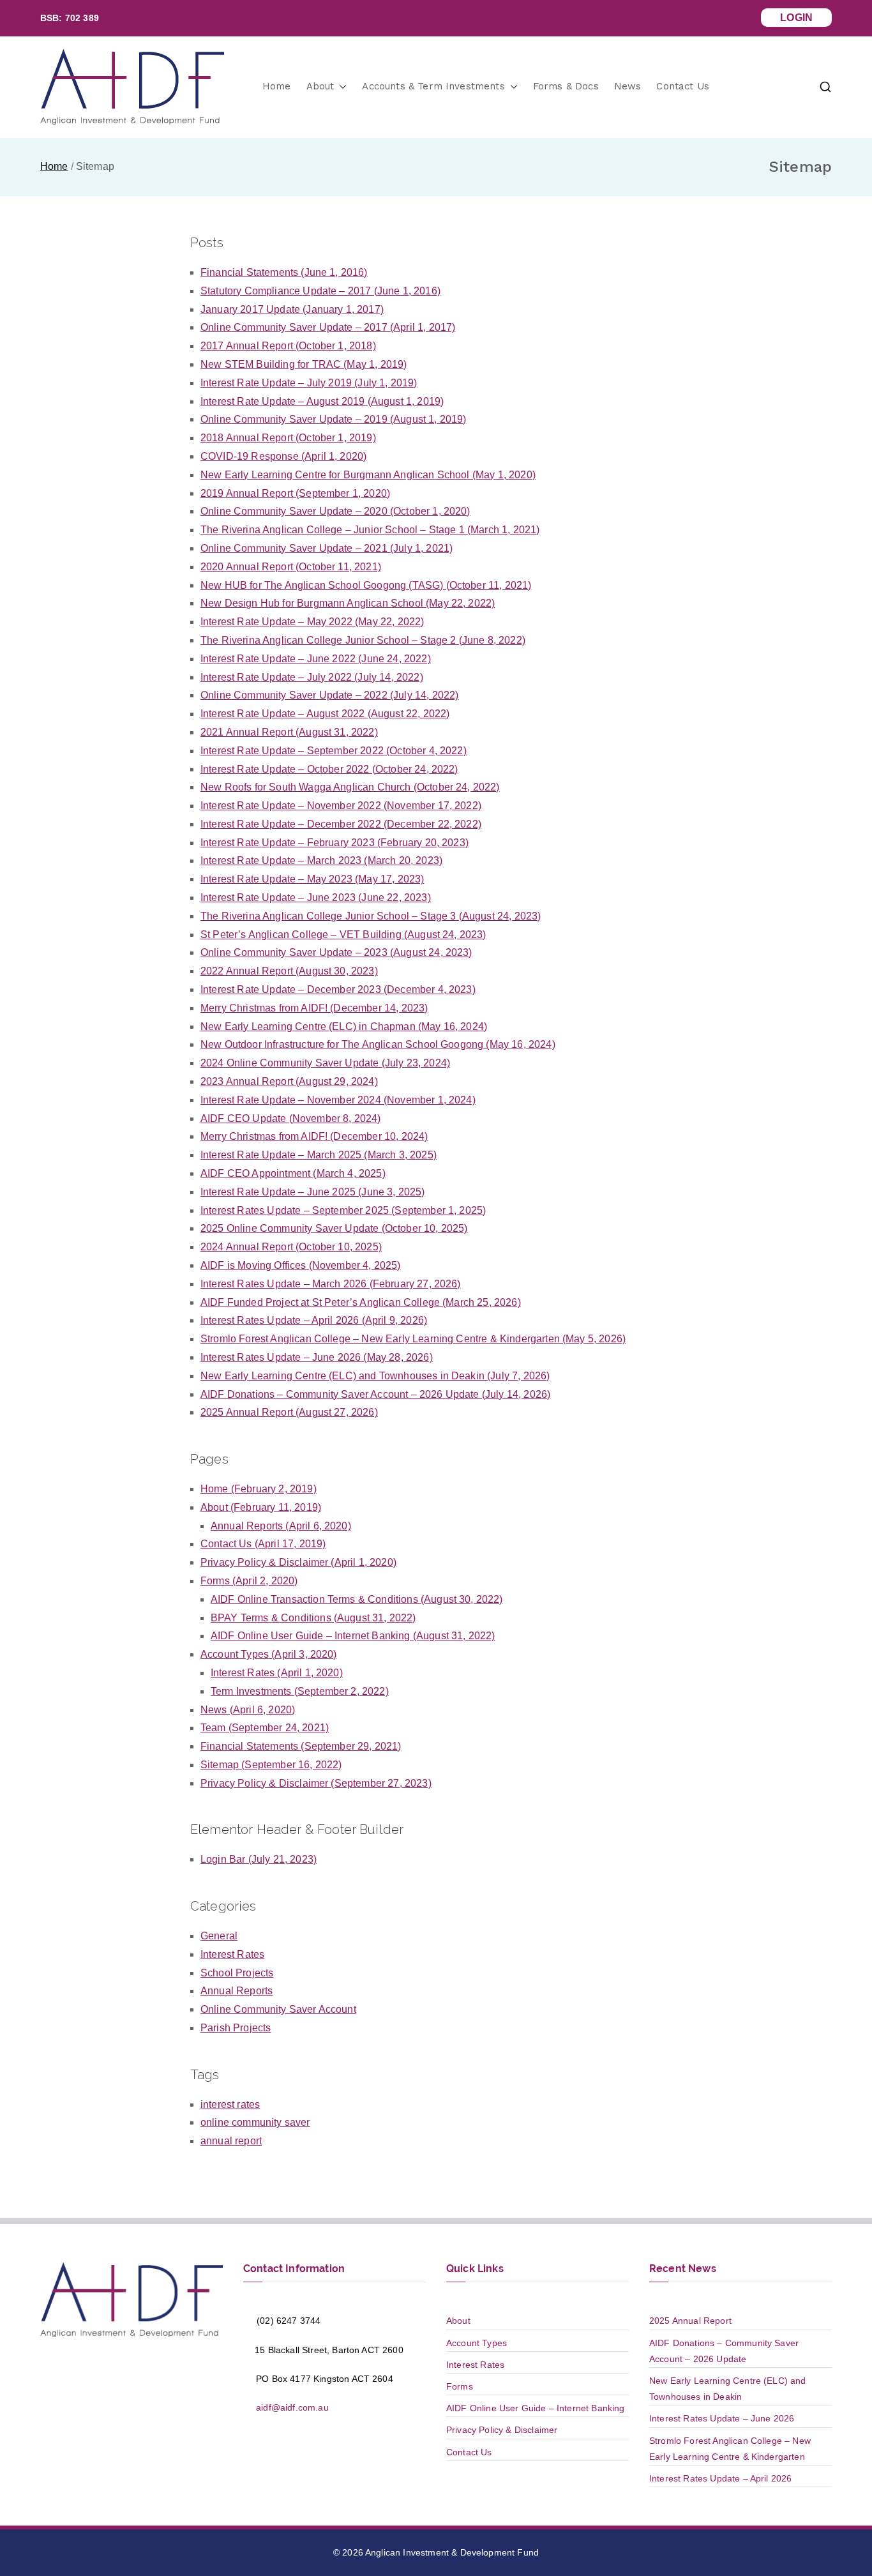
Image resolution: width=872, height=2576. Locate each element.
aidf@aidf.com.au (291, 2407)
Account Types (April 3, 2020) (269, 1654)
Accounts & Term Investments (433, 86)
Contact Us (683, 86)
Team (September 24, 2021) (265, 1728)
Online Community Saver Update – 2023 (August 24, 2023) (336, 952)
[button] (340, 87)
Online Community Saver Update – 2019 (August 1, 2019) (333, 419)
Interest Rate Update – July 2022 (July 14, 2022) (312, 677)
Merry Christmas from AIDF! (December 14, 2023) (314, 1008)
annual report (231, 2141)
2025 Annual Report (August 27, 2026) (289, 1412)
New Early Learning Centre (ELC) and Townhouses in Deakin (728, 2389)
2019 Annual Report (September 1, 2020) (295, 493)
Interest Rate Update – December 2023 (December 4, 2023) (338, 989)
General (219, 1936)
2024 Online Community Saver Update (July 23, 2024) (325, 1063)
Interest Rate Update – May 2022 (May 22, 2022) (312, 622)
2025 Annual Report (690, 2321)
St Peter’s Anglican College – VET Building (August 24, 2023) (343, 935)
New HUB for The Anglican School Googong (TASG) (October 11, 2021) (366, 585)
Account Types (477, 2343)
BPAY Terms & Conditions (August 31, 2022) (313, 1618)
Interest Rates (232, 1954)
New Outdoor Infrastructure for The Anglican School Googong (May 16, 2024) (378, 1044)
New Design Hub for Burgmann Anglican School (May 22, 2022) (348, 603)
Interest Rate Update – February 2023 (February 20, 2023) (335, 843)
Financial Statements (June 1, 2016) (284, 272)
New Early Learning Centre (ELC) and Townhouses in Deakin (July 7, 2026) (375, 1376)
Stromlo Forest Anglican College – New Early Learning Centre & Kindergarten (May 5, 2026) (413, 1339)
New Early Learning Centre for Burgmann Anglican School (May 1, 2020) (368, 475)
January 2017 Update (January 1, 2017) (292, 309)
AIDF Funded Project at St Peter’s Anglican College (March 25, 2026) (361, 1302)
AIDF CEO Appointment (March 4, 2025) (293, 1173)
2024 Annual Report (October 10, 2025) (291, 1247)
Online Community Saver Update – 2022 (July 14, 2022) (329, 695)
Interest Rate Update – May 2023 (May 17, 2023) (312, 879)
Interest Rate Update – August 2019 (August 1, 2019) (322, 401)
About (320, 86)
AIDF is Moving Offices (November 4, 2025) (301, 1265)
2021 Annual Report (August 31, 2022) (289, 732)
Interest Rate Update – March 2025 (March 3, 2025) (319, 1155)
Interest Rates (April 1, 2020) (277, 1673)
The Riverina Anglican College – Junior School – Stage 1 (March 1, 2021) (370, 530)
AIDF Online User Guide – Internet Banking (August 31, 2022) (353, 1636)
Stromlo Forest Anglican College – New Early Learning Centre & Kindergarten (730, 2449)
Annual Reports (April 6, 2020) (281, 1526)
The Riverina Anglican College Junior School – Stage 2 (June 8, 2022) (363, 640)
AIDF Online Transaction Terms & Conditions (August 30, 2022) (357, 1599)
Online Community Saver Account (278, 2009)
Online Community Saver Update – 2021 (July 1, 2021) (327, 548)
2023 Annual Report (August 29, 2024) (289, 1081)
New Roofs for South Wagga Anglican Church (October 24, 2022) (350, 787)
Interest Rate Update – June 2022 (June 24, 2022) (316, 659)
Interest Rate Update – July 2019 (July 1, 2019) (309, 383)
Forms (460, 2386)
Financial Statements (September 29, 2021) (301, 1746)
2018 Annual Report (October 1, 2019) (288, 438)
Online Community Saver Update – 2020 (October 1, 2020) (335, 511)
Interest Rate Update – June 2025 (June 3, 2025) (313, 1192)
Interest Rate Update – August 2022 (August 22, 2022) (325, 714)
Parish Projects (236, 2028)
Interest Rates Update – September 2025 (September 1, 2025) (343, 1210)
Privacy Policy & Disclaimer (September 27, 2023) (316, 1783)
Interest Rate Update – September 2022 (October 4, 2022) (334, 751)
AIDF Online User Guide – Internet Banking (536, 2408)
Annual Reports (237, 1991)
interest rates (230, 2104)
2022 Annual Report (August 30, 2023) (289, 971)
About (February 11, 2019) (261, 1507)
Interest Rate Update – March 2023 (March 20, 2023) (321, 860)
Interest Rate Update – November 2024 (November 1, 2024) (338, 1100)
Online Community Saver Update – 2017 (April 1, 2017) (328, 327)
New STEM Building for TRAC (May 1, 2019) (304, 364)
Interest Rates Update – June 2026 (722, 2418)
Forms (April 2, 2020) (249, 1581)
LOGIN (796, 18)
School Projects (237, 1973)
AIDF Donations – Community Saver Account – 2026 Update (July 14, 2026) (375, 1394)
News (628, 86)
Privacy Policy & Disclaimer (502, 2430)
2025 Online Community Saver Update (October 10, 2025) (334, 1228)
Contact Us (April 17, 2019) (263, 1544)
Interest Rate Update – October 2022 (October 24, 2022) (329, 769)
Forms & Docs (566, 86)
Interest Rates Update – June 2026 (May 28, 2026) (317, 1357)
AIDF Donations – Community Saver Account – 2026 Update (724, 2351)
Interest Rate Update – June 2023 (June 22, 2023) (316, 898)
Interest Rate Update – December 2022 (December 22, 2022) (341, 824)
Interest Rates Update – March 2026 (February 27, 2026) (331, 1284)
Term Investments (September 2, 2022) (300, 1691)
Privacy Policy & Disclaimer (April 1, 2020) (298, 1562)
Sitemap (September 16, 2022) (271, 1765)
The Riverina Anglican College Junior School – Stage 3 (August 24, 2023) (371, 916)
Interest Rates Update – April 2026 (720, 2478)
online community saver (255, 2122)
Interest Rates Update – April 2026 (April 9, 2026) (314, 1320)
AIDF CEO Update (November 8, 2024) (290, 1118)
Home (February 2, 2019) (259, 1489)
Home (277, 86)
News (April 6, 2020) (248, 1710)
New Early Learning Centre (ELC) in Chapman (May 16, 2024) (344, 1027)
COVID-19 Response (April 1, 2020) (283, 456)
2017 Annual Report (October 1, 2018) (288, 346)
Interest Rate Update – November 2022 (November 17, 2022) (341, 806)
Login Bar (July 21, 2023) (259, 1859)
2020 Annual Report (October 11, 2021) (291, 567)
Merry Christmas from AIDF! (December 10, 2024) (314, 1136)
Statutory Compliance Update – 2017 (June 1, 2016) (320, 291)
